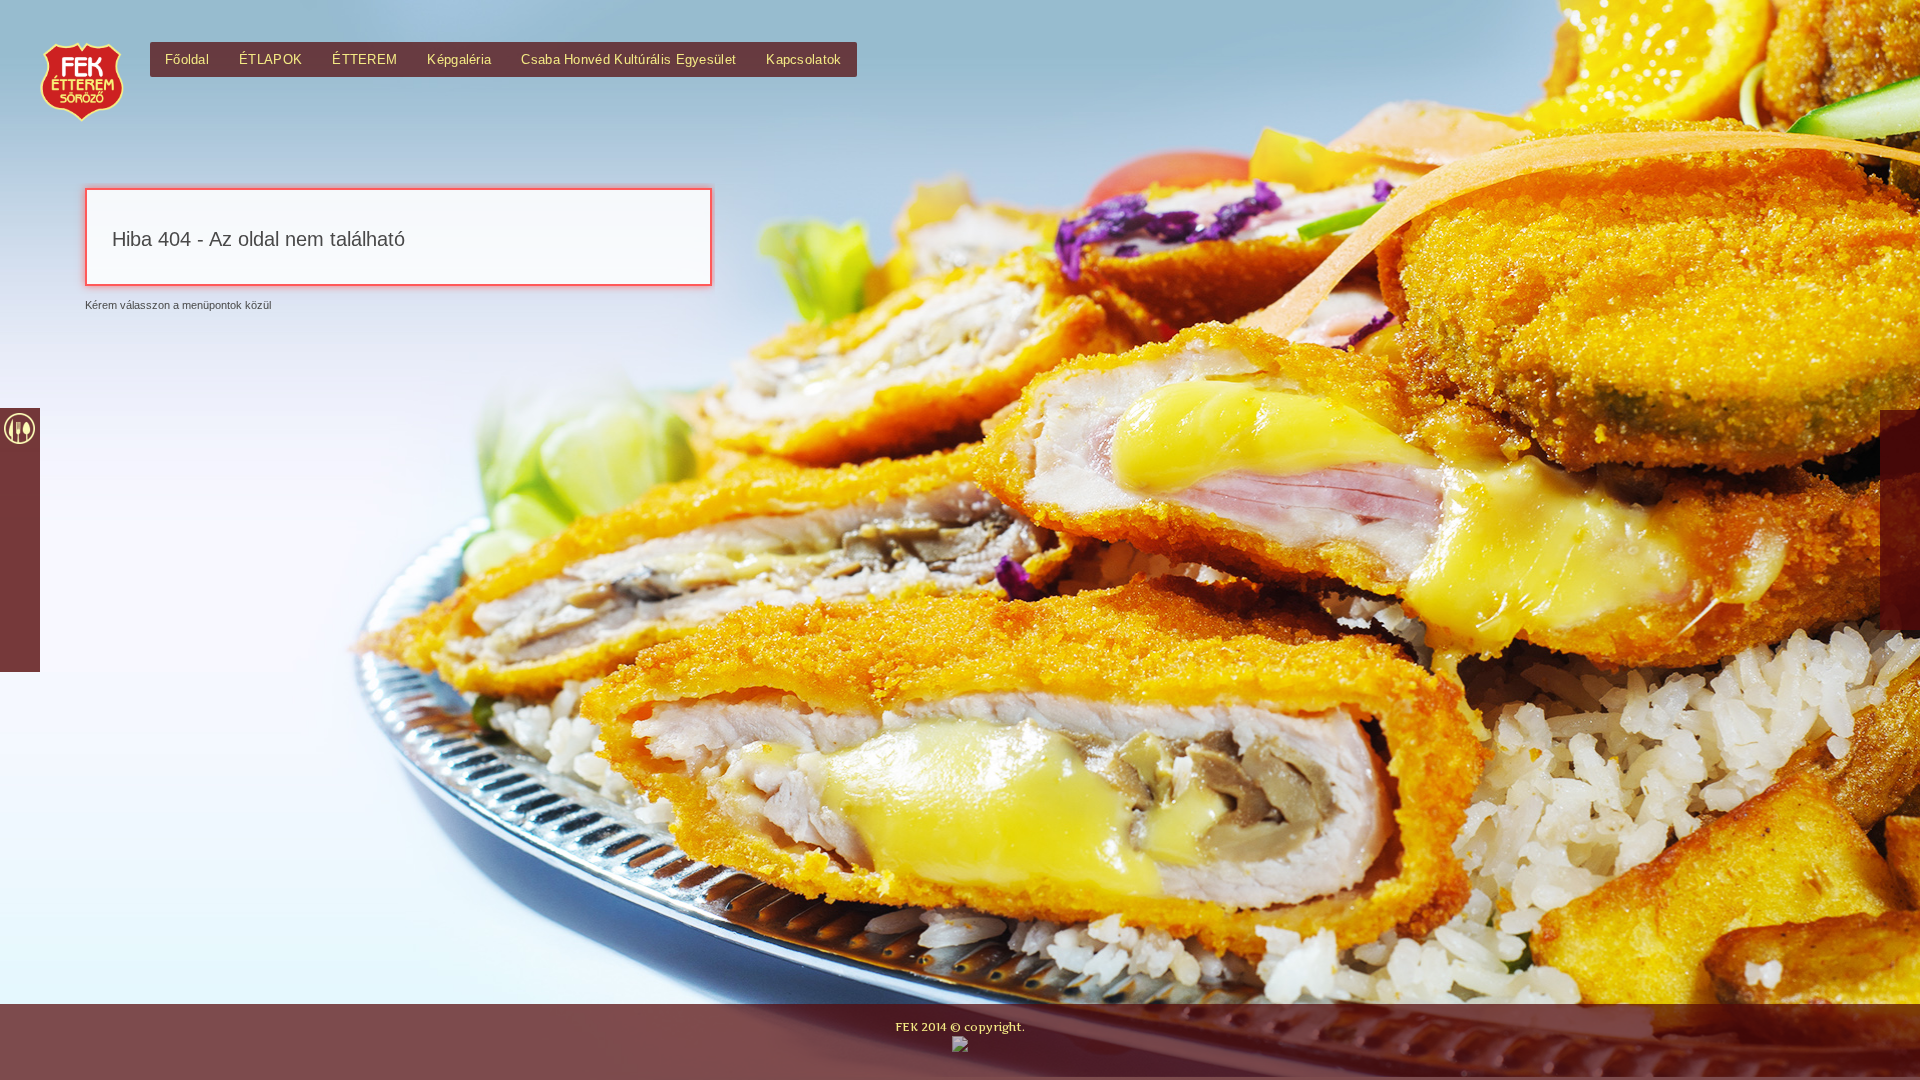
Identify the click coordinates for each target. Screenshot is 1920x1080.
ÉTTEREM (364, 59)
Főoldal (187, 59)
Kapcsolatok (803, 59)
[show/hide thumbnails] (20, 650)
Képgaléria (459, 59)
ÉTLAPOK (270, 59)
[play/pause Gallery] (20, 606)
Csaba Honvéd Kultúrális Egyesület (628, 59)
